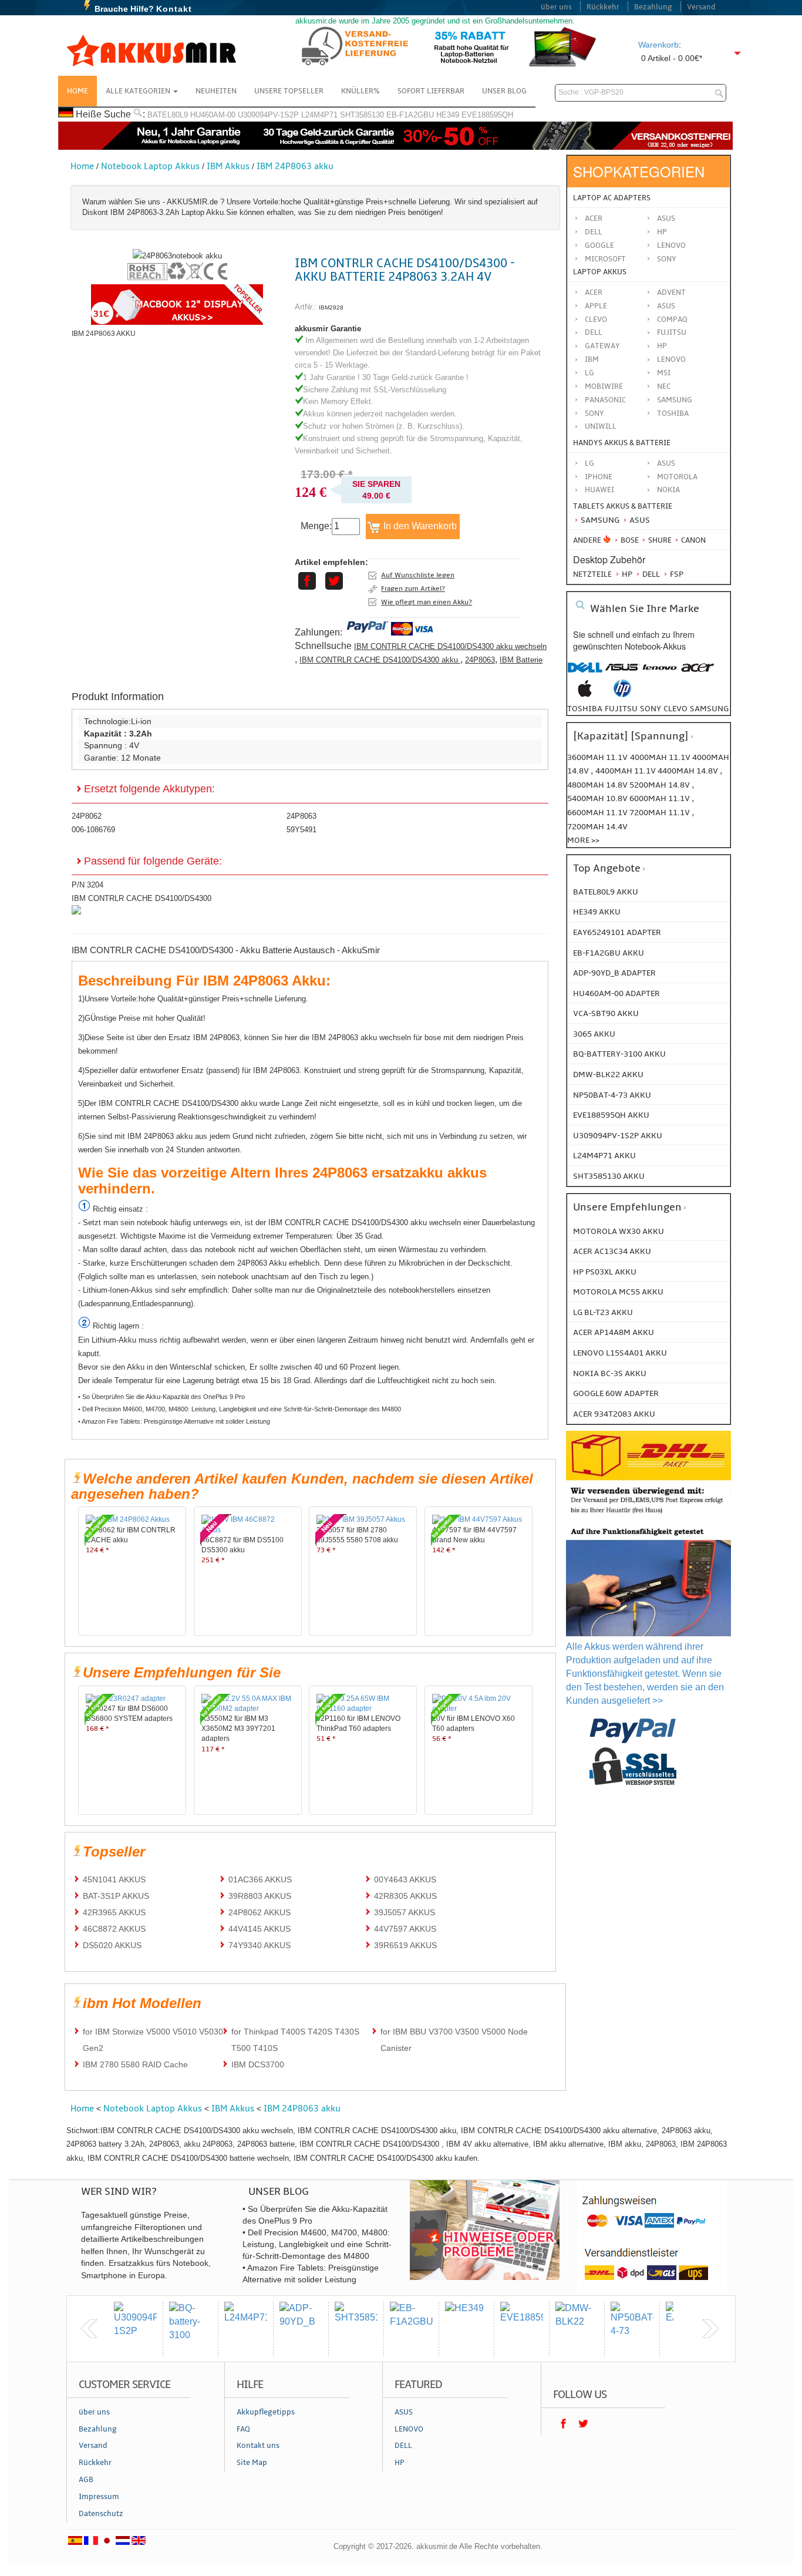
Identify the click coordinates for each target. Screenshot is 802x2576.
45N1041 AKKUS (114, 1879)
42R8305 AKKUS (405, 1896)
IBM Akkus (228, 166)
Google (599, 246)
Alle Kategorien (139, 91)
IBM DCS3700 (258, 2064)
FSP (676, 574)
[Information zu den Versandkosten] (648, 1515)
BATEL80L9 (168, 115)
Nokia (668, 490)
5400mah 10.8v (598, 798)
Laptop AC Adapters (612, 198)
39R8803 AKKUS (260, 1896)
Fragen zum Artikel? (413, 588)
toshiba (585, 709)
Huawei (599, 490)
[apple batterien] (585, 695)
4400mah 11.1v (626, 771)
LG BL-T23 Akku (603, 1312)
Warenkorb (658, 45)
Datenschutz (101, 2514)
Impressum (99, 2497)
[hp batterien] (622, 695)
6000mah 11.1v (661, 798)
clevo (675, 709)
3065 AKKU (594, 1034)
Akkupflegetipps (266, 2412)
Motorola (677, 477)
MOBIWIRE (604, 386)
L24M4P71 (319, 115)
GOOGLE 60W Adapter (616, 1393)
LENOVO (671, 359)
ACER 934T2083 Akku (614, 1414)
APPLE (596, 306)
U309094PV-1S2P (268, 115)
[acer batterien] (697, 673)
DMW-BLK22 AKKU (608, 1075)
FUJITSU (672, 332)
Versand (701, 7)
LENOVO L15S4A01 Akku (620, 1353)
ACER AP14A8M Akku (614, 1332)
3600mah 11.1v (597, 757)
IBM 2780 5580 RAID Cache (135, 2064)
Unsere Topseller (289, 91)
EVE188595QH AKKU (611, 1115)
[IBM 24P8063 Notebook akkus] (177, 256)
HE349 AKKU (597, 912)
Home (77, 91)
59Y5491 (301, 830)
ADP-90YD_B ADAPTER (614, 973)
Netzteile (592, 574)
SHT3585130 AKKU (609, 1176)
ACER (594, 292)
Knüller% (360, 91)
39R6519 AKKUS (405, 1945)
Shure (659, 540)
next (710, 2329)
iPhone (599, 477)
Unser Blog (504, 91)
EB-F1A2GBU (410, 115)
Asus (666, 218)
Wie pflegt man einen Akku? (427, 602)
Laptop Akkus (600, 272)
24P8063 (480, 660)
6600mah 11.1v (598, 813)
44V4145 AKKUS (260, 1929)
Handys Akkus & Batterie (622, 443)
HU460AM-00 (213, 115)
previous (89, 2329)
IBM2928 (331, 307)
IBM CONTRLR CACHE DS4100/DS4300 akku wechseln (450, 646)
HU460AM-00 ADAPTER (616, 993)
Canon (693, 540)
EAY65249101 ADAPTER (617, 932)
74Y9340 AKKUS (260, 1945)
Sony (667, 259)
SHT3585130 (362, 115)
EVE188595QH (487, 115)
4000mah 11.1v (661, 757)
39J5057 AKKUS (405, 1912)
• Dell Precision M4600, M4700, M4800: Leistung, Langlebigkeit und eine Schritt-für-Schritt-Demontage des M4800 (240, 1409)
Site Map (252, 2463)
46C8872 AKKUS (114, 1929)
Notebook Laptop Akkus (150, 166)
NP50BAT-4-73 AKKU (612, 1095)
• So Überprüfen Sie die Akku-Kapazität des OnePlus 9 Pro (161, 1397)
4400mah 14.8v (689, 771)
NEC (664, 386)
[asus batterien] (622, 673)
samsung (709, 709)
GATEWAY (602, 346)
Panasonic (605, 400)
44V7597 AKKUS (405, 1929)
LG (589, 373)
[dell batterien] (585, 673)
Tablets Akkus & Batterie (623, 506)
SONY (594, 413)
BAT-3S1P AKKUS (116, 1896)
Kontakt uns (258, 2446)
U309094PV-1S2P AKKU (618, 1136)
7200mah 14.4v (597, 827)
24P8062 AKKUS (260, 1912)
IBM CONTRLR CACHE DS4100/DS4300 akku (380, 660)
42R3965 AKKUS (114, 1912)
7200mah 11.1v (661, 813)
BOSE (630, 540)
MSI (664, 373)
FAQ (243, 2429)
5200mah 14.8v (661, 785)
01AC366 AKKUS (260, 1879)
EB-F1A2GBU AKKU (609, 953)
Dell (594, 232)
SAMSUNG (675, 400)
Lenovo (671, 246)
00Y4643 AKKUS (405, 1879)
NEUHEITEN (216, 91)
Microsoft (605, 259)
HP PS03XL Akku (605, 1272)
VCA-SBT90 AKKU (606, 1013)
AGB (86, 2480)
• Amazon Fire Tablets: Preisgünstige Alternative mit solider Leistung (174, 1421)
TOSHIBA (673, 413)
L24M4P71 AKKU (604, 1156)
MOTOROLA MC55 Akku (618, 1292)
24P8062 (87, 816)
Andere (587, 540)
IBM (592, 359)
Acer (594, 218)
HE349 (448, 115)
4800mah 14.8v (598, 785)
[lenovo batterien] (660, 673)
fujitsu (621, 709)
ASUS (666, 306)
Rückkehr (603, 7)
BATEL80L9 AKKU (606, 892)
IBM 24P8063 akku (295, 166)
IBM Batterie (521, 660)
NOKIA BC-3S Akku (610, 1373)
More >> (583, 840)
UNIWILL (601, 426)
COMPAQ (672, 320)
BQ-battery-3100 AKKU (619, 1054)
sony (651, 709)
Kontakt (174, 9)
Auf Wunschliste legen (418, 575)
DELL (594, 332)
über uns (556, 7)
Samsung (599, 520)
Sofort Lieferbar (431, 91)
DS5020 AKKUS (112, 1945)
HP (662, 232)
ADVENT (671, 292)
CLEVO (596, 320)
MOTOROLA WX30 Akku (619, 1231)
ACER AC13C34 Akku (612, 1251)
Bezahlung (653, 7)
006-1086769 (93, 830)
